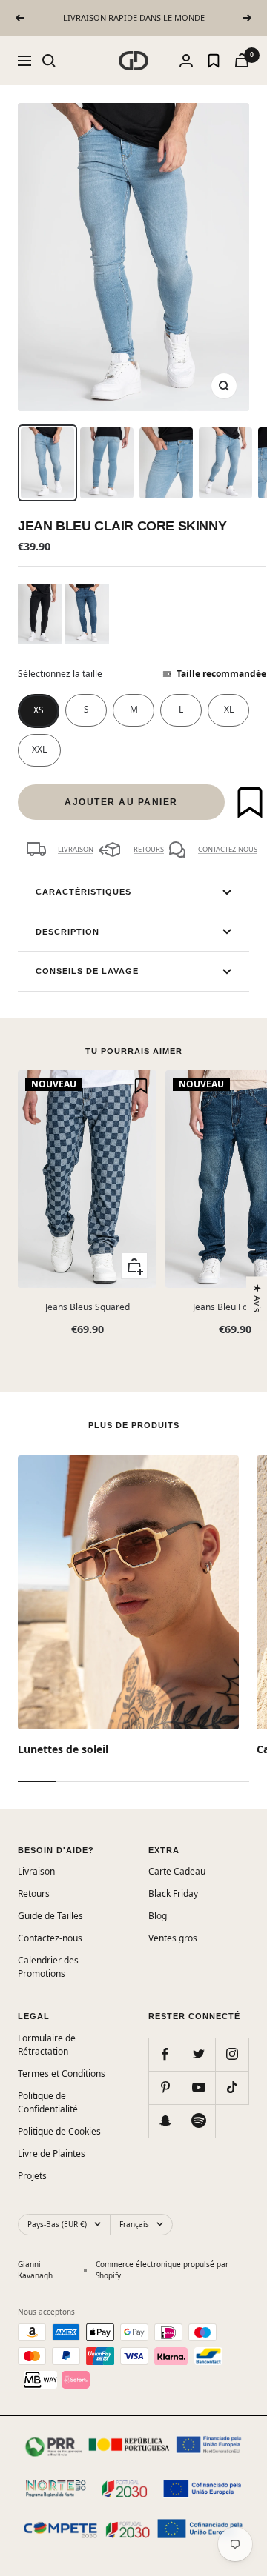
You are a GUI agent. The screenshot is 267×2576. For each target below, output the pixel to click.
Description (67, 932)
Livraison (36, 1871)
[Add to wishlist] (250, 802)
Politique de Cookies (59, 2131)
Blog (158, 1916)
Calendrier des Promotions (48, 1967)
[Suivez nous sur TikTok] (232, 2088)
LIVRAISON (76, 849)
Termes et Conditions (62, 2073)
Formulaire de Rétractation (47, 2045)
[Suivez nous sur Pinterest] (165, 2088)
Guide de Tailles (50, 1916)
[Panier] (242, 60)
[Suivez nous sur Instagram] (232, 2054)
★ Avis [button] (258, 1298)
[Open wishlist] (214, 61)
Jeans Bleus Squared (88, 1307)
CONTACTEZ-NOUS (228, 849)
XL (229, 709)
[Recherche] (49, 61)
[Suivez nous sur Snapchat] (165, 2121)
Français (134, 2224)
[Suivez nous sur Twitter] (198, 2054)
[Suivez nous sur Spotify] (198, 2121)
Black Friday (173, 1893)
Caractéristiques (83, 892)
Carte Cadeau (177, 1871)
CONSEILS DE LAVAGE (87, 971)
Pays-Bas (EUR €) (57, 2224)
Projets (32, 2176)
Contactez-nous (50, 1938)
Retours (34, 1893)
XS (39, 710)
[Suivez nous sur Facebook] (165, 2054)
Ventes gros (173, 1938)
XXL (39, 749)
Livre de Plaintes (52, 2153)
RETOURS (149, 849)
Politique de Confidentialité (48, 2102)
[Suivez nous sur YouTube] (198, 2088)
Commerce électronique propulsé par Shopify (162, 2270)
